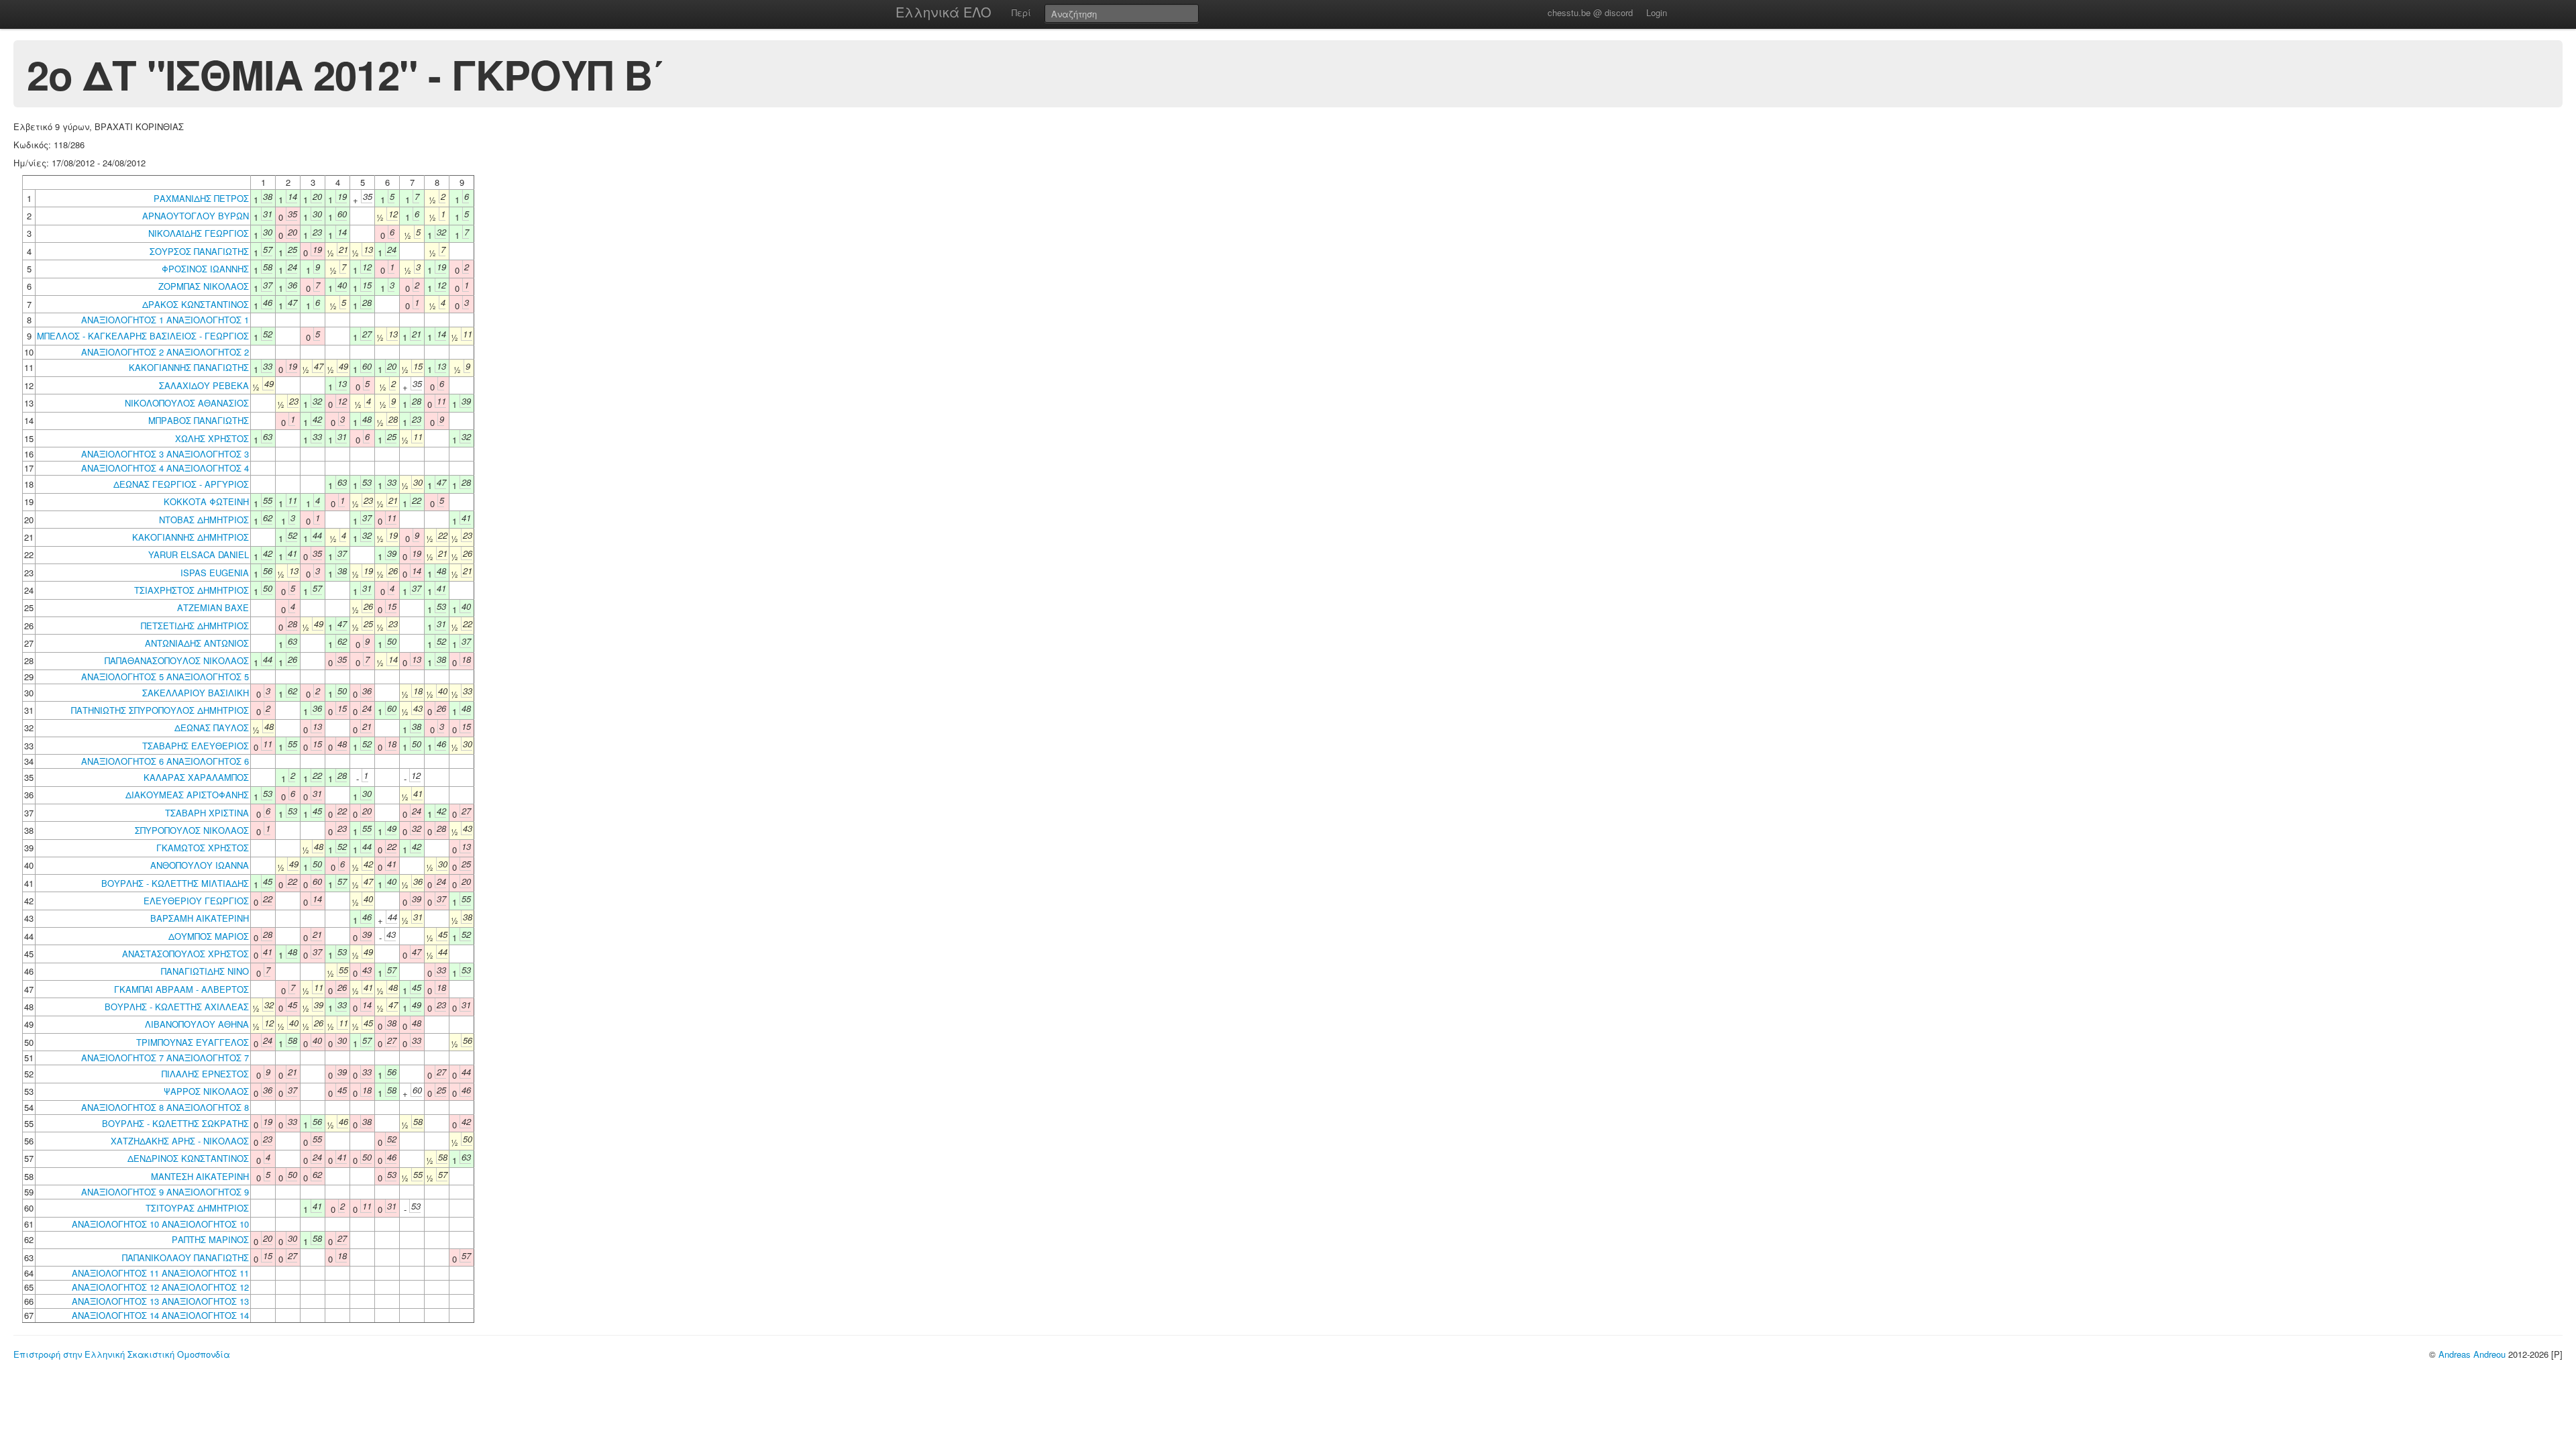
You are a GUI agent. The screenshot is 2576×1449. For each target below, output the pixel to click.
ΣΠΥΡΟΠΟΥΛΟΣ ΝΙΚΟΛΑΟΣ (192, 830)
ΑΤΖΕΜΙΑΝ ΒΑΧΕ (213, 607)
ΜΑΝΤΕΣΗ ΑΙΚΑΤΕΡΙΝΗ (200, 1176)
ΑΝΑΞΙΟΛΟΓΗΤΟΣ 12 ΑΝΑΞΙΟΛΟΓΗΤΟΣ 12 (160, 1287)
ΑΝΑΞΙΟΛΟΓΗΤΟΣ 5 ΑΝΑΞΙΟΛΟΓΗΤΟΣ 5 (165, 677)
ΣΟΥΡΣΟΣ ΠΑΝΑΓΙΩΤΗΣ (199, 251)
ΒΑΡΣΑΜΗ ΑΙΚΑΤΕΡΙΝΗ (200, 918)
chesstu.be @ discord (1590, 12)
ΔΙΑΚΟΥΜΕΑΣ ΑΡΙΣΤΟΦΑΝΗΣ (187, 795)
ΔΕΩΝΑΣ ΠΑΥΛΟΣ (212, 728)
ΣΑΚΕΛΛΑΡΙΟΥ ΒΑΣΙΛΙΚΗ (196, 693)
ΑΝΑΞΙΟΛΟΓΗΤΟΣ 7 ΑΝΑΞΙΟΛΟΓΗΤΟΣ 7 (165, 1058)
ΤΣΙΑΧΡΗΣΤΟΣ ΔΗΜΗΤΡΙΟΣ (192, 590)
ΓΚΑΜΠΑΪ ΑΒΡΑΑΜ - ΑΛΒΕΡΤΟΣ (181, 989)
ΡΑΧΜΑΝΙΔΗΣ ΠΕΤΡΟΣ (201, 198)
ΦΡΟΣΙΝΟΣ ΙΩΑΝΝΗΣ (205, 269)
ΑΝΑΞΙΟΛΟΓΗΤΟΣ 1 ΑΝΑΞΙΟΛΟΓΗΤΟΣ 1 (165, 320)
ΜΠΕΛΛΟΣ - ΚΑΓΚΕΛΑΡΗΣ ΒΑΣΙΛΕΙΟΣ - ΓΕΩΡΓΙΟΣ (143, 336)
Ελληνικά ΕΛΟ (944, 12)
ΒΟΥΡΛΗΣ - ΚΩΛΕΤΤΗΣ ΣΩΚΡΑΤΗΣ (175, 1123)
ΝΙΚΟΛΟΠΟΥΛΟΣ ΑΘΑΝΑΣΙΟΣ (187, 403)
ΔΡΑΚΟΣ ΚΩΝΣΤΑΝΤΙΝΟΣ (196, 304)
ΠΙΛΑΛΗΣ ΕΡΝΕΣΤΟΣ (205, 1074)
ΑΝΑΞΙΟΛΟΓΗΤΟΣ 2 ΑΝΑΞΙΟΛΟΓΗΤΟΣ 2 (165, 352)
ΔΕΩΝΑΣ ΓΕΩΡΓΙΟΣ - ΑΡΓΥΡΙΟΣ (181, 484)
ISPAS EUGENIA (215, 573)
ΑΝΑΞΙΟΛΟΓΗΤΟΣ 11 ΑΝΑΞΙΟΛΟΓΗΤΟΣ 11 (160, 1273)
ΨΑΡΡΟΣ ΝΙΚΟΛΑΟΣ (206, 1091)
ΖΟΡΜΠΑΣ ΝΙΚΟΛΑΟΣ (204, 286)
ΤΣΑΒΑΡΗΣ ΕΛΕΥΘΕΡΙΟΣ (196, 746)
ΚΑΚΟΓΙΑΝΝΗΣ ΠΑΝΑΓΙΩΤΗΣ (189, 367)
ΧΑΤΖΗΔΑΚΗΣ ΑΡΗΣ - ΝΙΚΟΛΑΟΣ (180, 1141)
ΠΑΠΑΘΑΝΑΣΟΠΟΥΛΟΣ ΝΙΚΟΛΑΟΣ (177, 660)
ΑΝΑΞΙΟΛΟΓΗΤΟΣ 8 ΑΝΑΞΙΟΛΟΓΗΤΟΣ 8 (165, 1107)
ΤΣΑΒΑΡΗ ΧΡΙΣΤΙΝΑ (207, 813)
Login (1657, 12)
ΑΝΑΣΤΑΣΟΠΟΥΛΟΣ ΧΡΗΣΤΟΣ (185, 954)
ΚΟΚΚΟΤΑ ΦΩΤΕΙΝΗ (206, 501)
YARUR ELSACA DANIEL (199, 554)
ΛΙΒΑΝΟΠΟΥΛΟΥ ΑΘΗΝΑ (197, 1024)
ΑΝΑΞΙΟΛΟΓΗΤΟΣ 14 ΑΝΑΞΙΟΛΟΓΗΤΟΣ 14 (160, 1315)
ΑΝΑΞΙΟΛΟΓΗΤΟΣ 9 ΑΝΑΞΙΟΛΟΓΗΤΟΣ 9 (165, 1192)
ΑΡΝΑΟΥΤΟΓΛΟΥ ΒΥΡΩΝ (196, 216)
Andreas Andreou (2472, 1354)
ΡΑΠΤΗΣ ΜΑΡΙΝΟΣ (210, 1239)
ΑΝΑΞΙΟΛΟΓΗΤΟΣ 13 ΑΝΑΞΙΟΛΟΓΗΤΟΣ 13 (160, 1301)
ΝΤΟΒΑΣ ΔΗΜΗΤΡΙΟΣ (204, 520)
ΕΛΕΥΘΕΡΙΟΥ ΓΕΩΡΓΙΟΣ (196, 901)
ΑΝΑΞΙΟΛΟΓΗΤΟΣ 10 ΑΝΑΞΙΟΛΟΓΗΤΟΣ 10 (160, 1224)
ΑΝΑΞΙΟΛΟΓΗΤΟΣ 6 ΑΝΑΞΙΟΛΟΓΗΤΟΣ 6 (165, 761)
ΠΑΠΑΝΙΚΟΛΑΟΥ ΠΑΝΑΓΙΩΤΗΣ (185, 1257)
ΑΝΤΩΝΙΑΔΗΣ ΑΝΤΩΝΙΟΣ (197, 643)
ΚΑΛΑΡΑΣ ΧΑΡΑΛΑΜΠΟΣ (196, 777)
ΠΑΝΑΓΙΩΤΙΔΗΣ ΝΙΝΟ (205, 971)
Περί (1021, 12)
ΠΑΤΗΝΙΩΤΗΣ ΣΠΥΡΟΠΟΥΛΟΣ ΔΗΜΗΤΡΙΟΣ (160, 710)
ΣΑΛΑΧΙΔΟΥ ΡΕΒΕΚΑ (204, 385)
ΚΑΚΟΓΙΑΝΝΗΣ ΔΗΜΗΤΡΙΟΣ (191, 537)
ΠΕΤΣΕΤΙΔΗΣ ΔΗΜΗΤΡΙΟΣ (195, 626)
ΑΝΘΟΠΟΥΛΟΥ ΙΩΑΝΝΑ (200, 865)
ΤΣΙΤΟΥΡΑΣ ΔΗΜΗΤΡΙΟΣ (197, 1208)
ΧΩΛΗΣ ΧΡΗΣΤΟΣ (212, 438)
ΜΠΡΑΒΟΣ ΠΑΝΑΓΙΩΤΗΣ (199, 420)
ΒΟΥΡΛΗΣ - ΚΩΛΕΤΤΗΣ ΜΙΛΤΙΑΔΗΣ (175, 883)
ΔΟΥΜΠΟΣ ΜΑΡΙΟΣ (209, 936)
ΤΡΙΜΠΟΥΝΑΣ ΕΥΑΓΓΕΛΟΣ (193, 1042)
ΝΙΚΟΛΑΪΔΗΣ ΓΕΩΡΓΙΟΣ (199, 233)
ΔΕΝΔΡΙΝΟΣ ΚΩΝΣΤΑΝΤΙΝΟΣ (188, 1158)
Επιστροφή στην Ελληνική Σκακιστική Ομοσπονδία (122, 1354)
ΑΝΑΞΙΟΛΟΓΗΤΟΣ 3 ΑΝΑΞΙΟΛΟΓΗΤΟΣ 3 (165, 454)
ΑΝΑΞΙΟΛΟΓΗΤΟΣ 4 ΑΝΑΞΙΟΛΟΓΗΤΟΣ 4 (165, 468)
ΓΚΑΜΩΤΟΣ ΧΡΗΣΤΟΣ (203, 848)
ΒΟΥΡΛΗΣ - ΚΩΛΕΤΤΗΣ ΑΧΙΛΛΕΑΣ (177, 1007)
